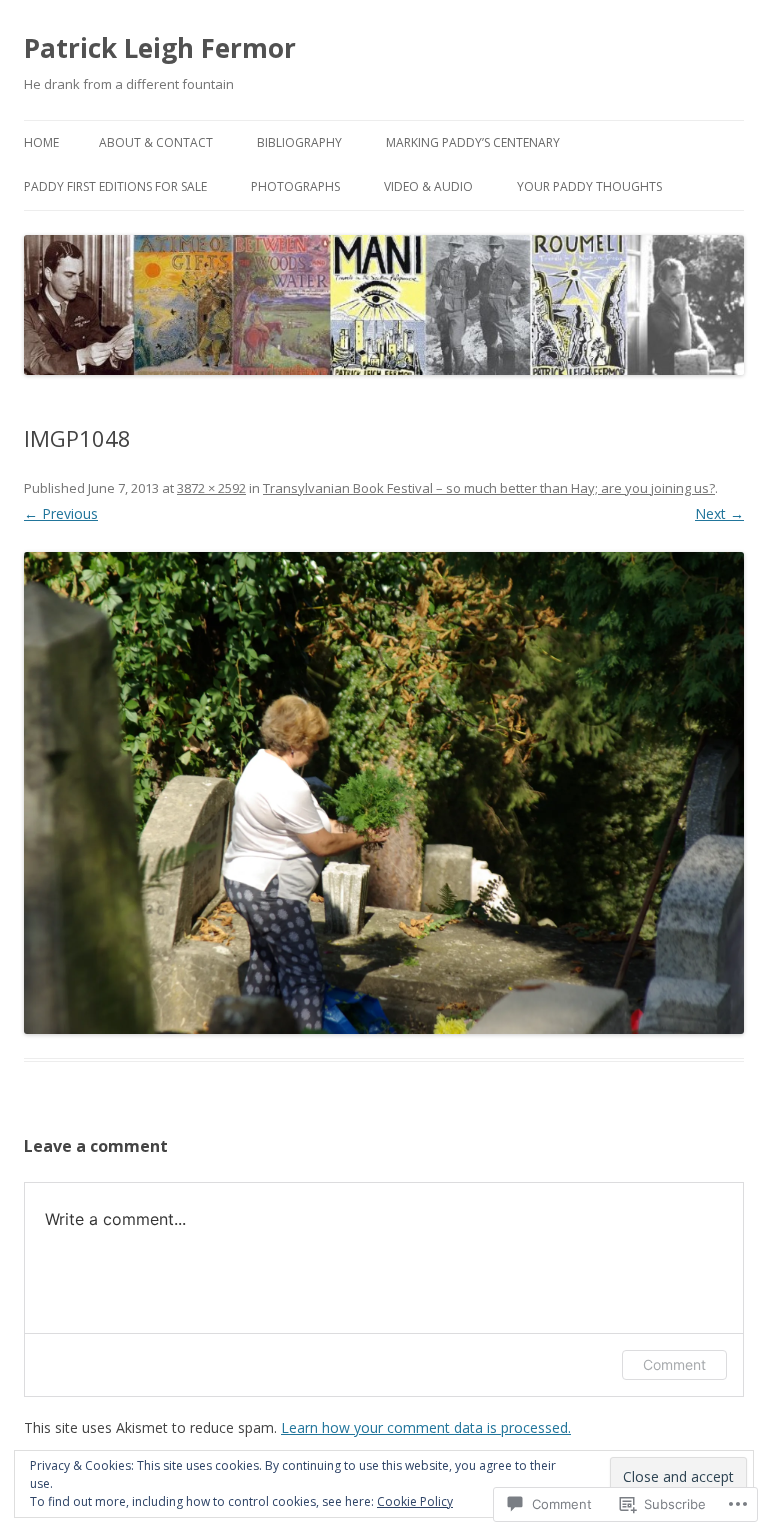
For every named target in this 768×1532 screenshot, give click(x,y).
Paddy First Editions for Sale (115, 186)
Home (41, 142)
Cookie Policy (415, 1501)
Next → (719, 513)
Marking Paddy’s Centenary (473, 142)
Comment (674, 1364)
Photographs (295, 186)
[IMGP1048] (384, 793)
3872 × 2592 (211, 488)
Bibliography (299, 142)
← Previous (61, 513)
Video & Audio (428, 186)
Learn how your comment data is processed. (426, 1427)
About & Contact (156, 142)
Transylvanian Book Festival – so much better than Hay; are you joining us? (489, 488)
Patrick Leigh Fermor (160, 48)
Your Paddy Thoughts (589, 186)
